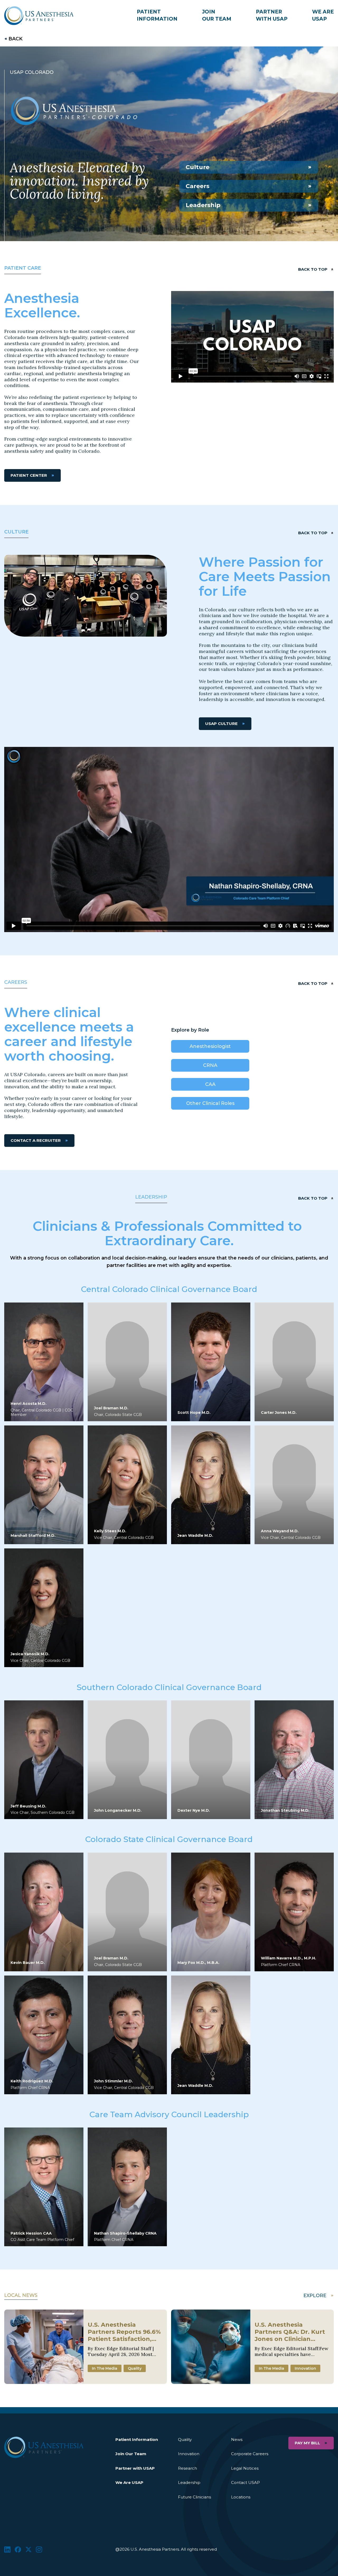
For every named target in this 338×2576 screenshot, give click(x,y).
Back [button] (15, 39)
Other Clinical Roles (210, 1103)
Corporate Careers (250, 2454)
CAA (210, 1084)
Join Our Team (131, 2454)
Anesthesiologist (210, 1046)
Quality (185, 2439)
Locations (241, 2497)
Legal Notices (245, 2468)
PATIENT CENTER (29, 475)
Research (187, 2468)
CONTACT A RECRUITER (36, 1140)
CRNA (210, 1065)
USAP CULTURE (221, 724)
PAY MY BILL (307, 2443)
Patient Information (137, 2439)
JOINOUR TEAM (217, 15)
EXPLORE (315, 2296)
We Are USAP (129, 2482)
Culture (198, 167)
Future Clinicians (194, 2497)
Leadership (203, 205)
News (237, 2439)
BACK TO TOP (313, 269)
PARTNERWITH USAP (272, 15)
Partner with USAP (135, 2468)
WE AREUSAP (323, 15)
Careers (198, 186)
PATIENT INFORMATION (157, 15)
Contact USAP (245, 2482)
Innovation (189, 2454)
